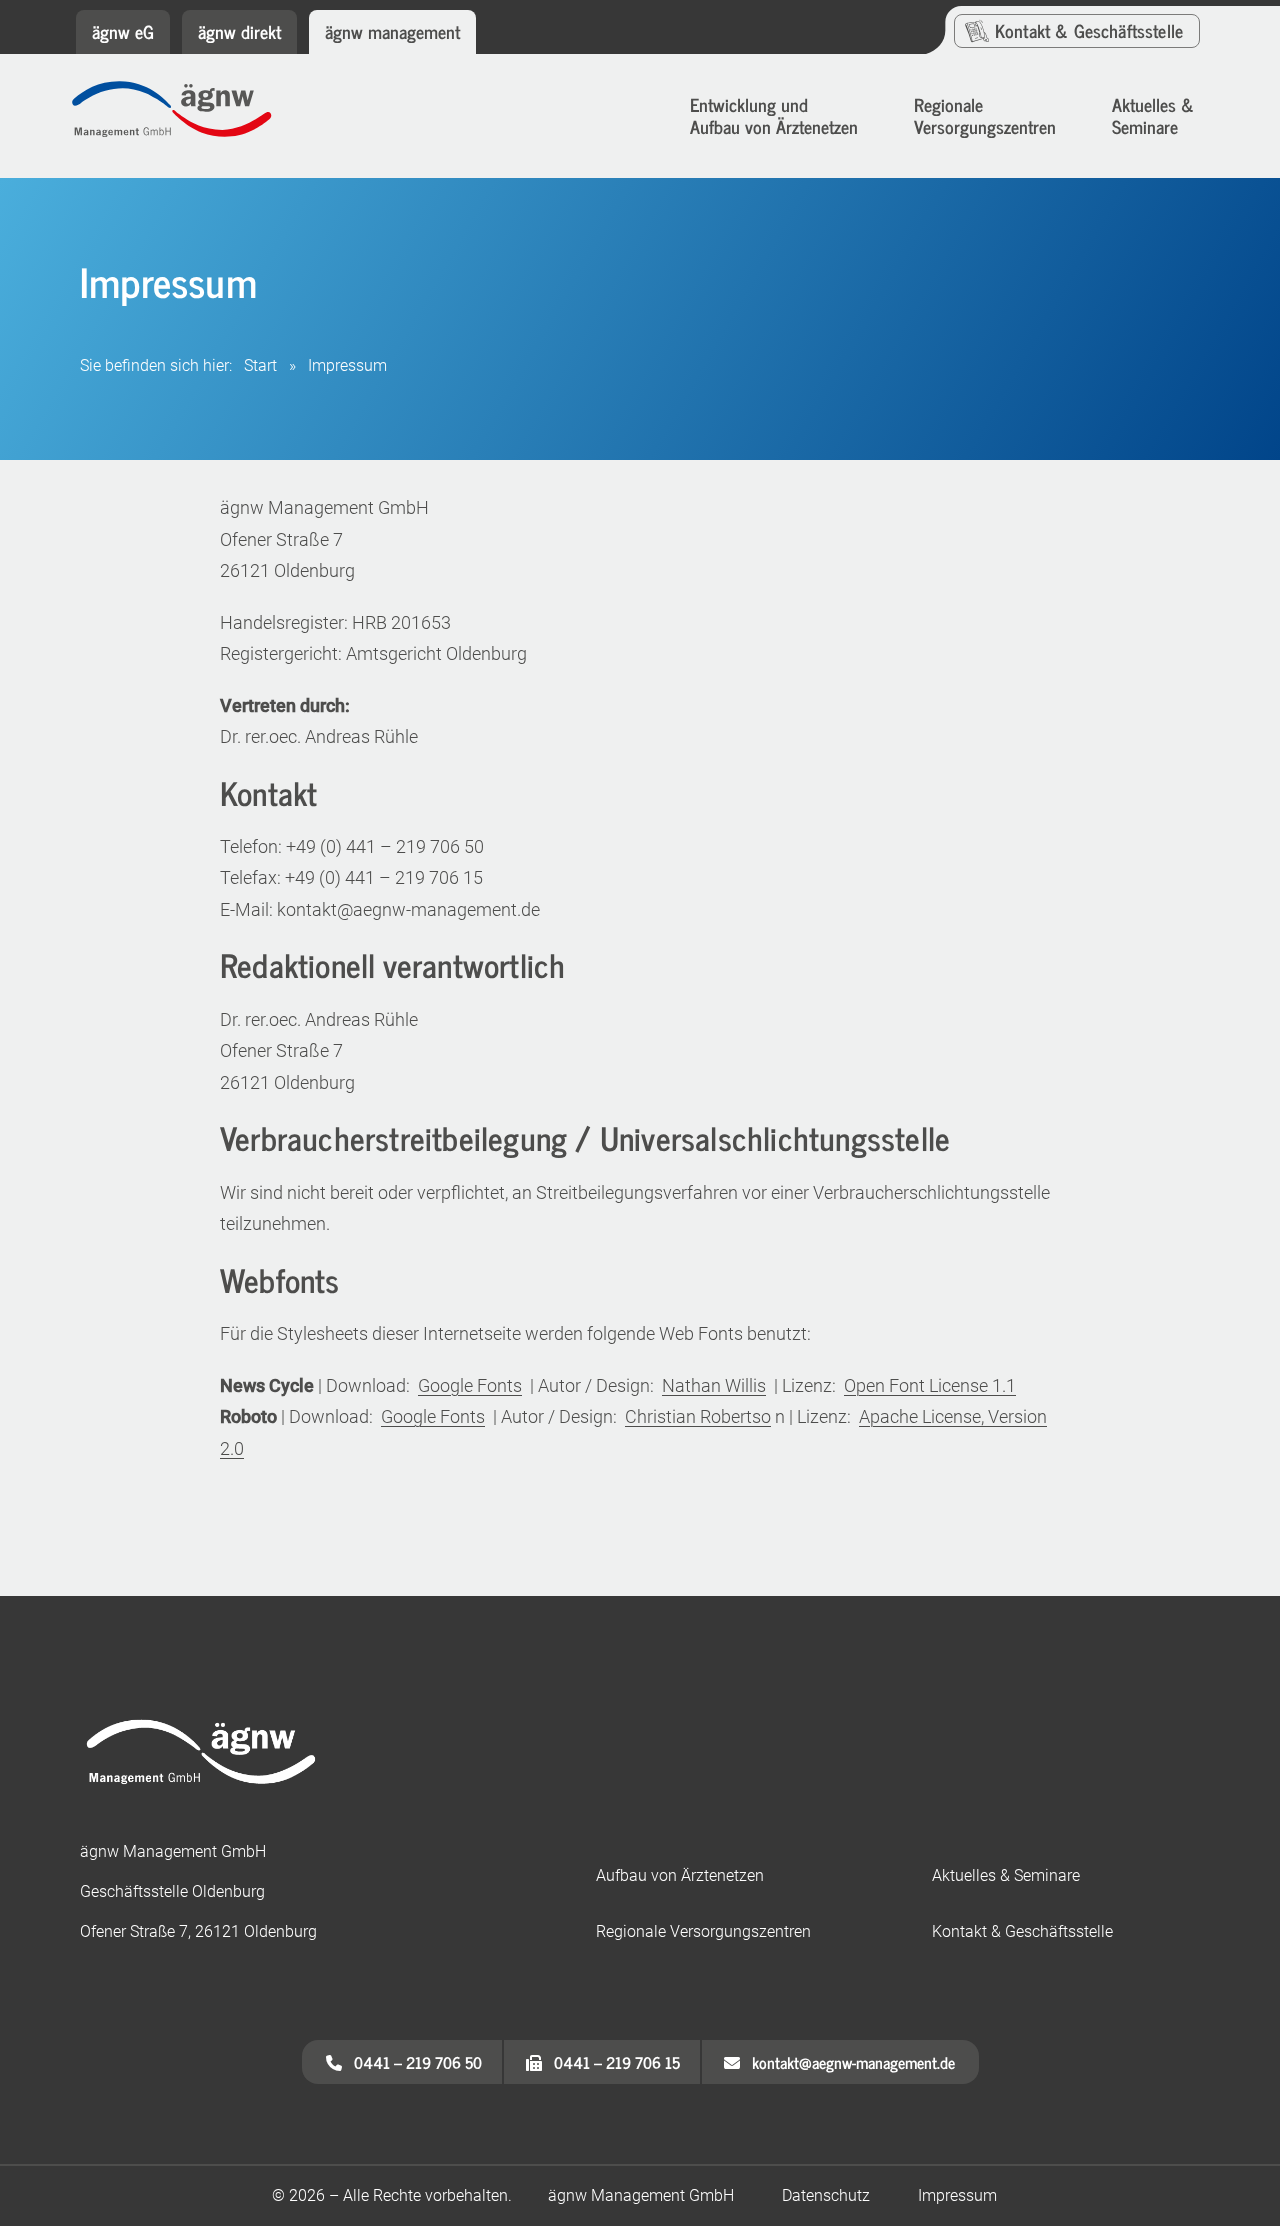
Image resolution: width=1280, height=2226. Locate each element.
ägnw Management (186, 118)
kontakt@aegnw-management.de (847, 2062)
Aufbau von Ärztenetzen (680, 1875)
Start (260, 365)
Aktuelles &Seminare (1153, 115)
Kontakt (1089, 30)
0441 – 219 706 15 (611, 2062)
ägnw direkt (239, 31)
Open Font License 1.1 (930, 1385)
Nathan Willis (714, 1385)
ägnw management (392, 31)
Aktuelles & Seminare (1006, 1875)
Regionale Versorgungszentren (985, 115)
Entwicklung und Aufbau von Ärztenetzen (774, 115)
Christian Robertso (698, 1416)
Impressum (957, 2195)
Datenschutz (826, 2195)
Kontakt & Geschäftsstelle (1022, 1931)
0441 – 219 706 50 (412, 2062)
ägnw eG (123, 31)
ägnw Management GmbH (641, 2195)
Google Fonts (470, 1385)
